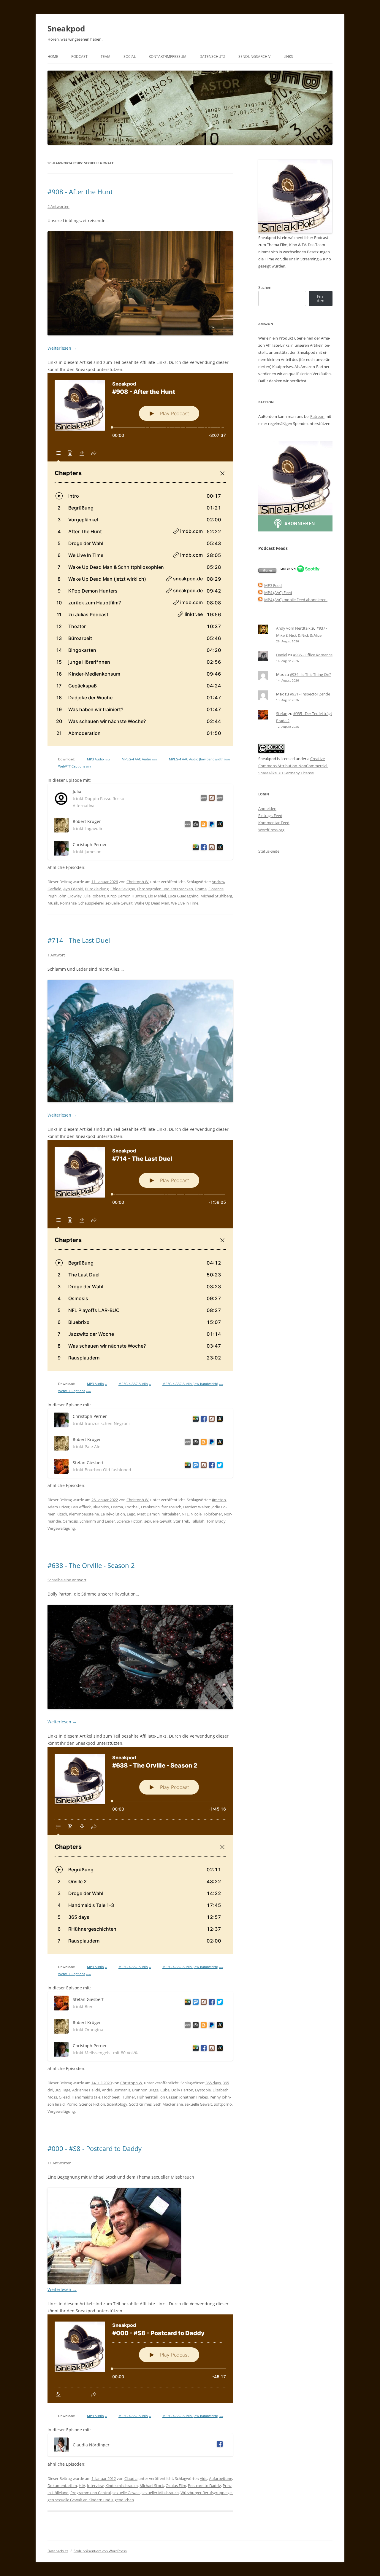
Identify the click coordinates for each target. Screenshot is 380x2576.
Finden (321, 298)
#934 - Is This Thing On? (310, 674)
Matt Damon (148, 1514)
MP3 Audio (99, 759)
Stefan (282, 714)
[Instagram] (211, 799)
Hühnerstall (147, 2097)
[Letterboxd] (195, 848)
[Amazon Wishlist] (219, 825)
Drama (201, 889)
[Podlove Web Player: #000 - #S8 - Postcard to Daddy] (140, 2359)
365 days (213, 2083)
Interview (95, 2486)
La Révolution (113, 1514)
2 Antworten (58, 206)
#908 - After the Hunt (80, 192)
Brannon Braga (145, 2090)
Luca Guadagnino (183, 896)
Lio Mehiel (157, 896)
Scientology (117, 2104)
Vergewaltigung (61, 1528)
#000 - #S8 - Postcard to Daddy (95, 2148)
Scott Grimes (140, 2104)
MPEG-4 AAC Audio (140, 759)
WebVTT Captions (75, 766)
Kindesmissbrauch (122, 2486)
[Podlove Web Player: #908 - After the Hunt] (140, 560)
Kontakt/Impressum (168, 56)
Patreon (317, 416)
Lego (131, 1514)
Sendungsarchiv (254, 56)
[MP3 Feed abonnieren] (260, 585)
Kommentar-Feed (274, 823)
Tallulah (198, 1521)
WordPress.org (271, 830)
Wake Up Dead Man (152, 903)
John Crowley (70, 896)
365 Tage (63, 2090)
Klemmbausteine (84, 1514)
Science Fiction (130, 1521)
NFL (185, 1514)
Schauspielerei (91, 903)
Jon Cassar (168, 2097)
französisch (171, 1507)
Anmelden (267, 808)
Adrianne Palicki (86, 2090)
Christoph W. (138, 882)
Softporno (223, 2104)
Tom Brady (216, 1521)
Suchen (265, 287)
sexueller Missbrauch (160, 2493)
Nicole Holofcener (206, 1514)
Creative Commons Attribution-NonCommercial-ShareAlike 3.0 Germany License (293, 766)
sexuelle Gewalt (119, 903)
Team (106, 56)
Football (132, 1507)
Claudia (131, 2478)
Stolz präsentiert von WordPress (100, 2551)
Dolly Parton (182, 2090)
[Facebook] (203, 848)
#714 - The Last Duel (79, 940)
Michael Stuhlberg (216, 896)
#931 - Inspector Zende (310, 694)
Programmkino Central (91, 2493)
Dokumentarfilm (62, 2486)
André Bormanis (116, 2090)
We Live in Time (185, 903)
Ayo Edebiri (73, 889)
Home (53, 56)
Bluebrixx (101, 1507)
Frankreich (150, 1507)
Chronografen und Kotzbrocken (165, 889)
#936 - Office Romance (313, 655)
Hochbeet (111, 2097)
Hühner (128, 2097)
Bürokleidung (97, 889)
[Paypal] (211, 825)
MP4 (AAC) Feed (278, 593)
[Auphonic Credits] (195, 825)
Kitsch (62, 1514)
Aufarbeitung (221, 2478)
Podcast (79, 56)
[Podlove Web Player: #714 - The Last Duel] (140, 1255)
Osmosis (70, 1521)
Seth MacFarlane (168, 2104)
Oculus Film (176, 2486)
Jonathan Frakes (194, 2097)
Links (288, 56)
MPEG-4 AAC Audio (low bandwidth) (199, 759)
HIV (82, 2486)
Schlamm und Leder (97, 1521)
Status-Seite (269, 851)
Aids (204, 2478)
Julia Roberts (94, 896)
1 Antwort (56, 955)
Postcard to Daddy (204, 2486)
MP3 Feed (273, 585)
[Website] (203, 799)
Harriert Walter (196, 1507)
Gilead (64, 2097)
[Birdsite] (219, 1466)
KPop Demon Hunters (127, 896)
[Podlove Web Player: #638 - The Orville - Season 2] (140, 1850)
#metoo (219, 1500)
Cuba (165, 2090)
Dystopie (203, 2090)
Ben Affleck (81, 1507)
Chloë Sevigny (123, 889)
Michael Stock (152, 2486)
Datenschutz (212, 56)
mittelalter (171, 1514)
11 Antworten (60, 2163)
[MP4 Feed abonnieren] (260, 593)
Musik (53, 903)
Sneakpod (66, 28)
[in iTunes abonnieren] (267, 571)
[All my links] (187, 825)
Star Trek (181, 1521)
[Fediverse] (195, 1466)
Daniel (282, 655)
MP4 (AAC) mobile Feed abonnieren (295, 600)
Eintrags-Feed (270, 816)
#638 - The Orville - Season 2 (91, 1565)
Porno (72, 2104)
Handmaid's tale (86, 2097)
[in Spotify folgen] (300, 571)
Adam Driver (58, 1507)
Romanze (68, 903)
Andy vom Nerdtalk (293, 628)
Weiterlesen (62, 348)
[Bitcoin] (203, 825)
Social (130, 56)
